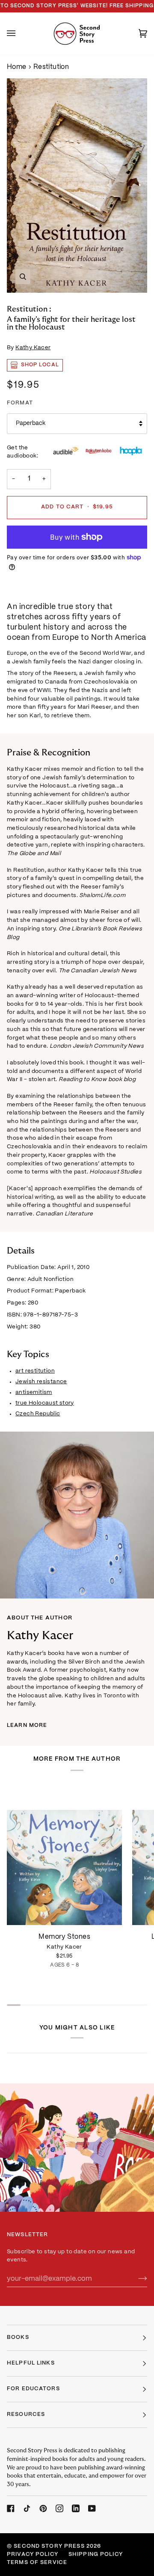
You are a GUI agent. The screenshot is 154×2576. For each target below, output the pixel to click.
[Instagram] (59, 2508)
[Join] (136, 2279)
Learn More (27, 1726)
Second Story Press (49, 2546)
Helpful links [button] (31, 2363)
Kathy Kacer (33, 348)
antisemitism (34, 1392)
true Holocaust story (45, 1403)
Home (17, 67)
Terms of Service (37, 2563)
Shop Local (40, 365)
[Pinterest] (43, 2508)
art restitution (35, 1371)
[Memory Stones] (64, 1853)
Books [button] (18, 2338)
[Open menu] (20, 34)
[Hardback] (64, 1853)
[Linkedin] (76, 2508)
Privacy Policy (33, 2555)
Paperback (31, 423)
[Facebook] (11, 2508)
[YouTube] (92, 2508)
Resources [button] (26, 2415)
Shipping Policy (96, 2555)
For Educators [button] (33, 2389)
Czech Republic (38, 1414)
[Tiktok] (27, 2508)
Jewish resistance (41, 1382)
